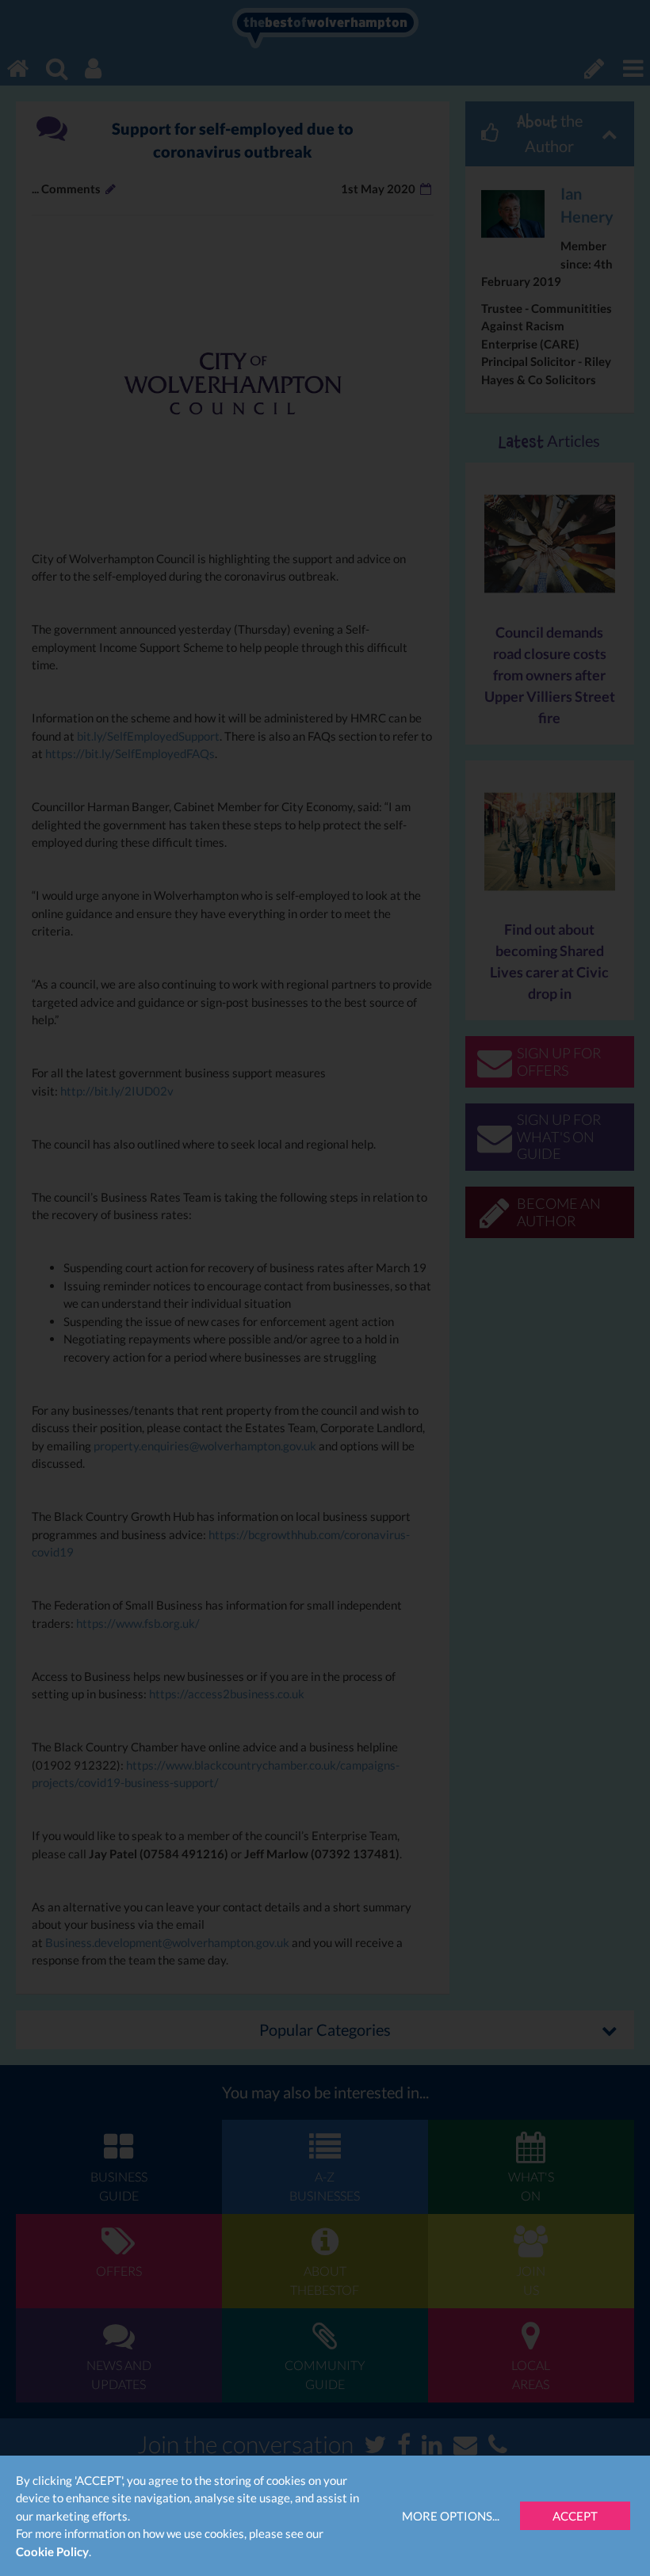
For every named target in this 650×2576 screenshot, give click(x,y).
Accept (575, 2516)
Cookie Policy (52, 2551)
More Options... (451, 2516)
